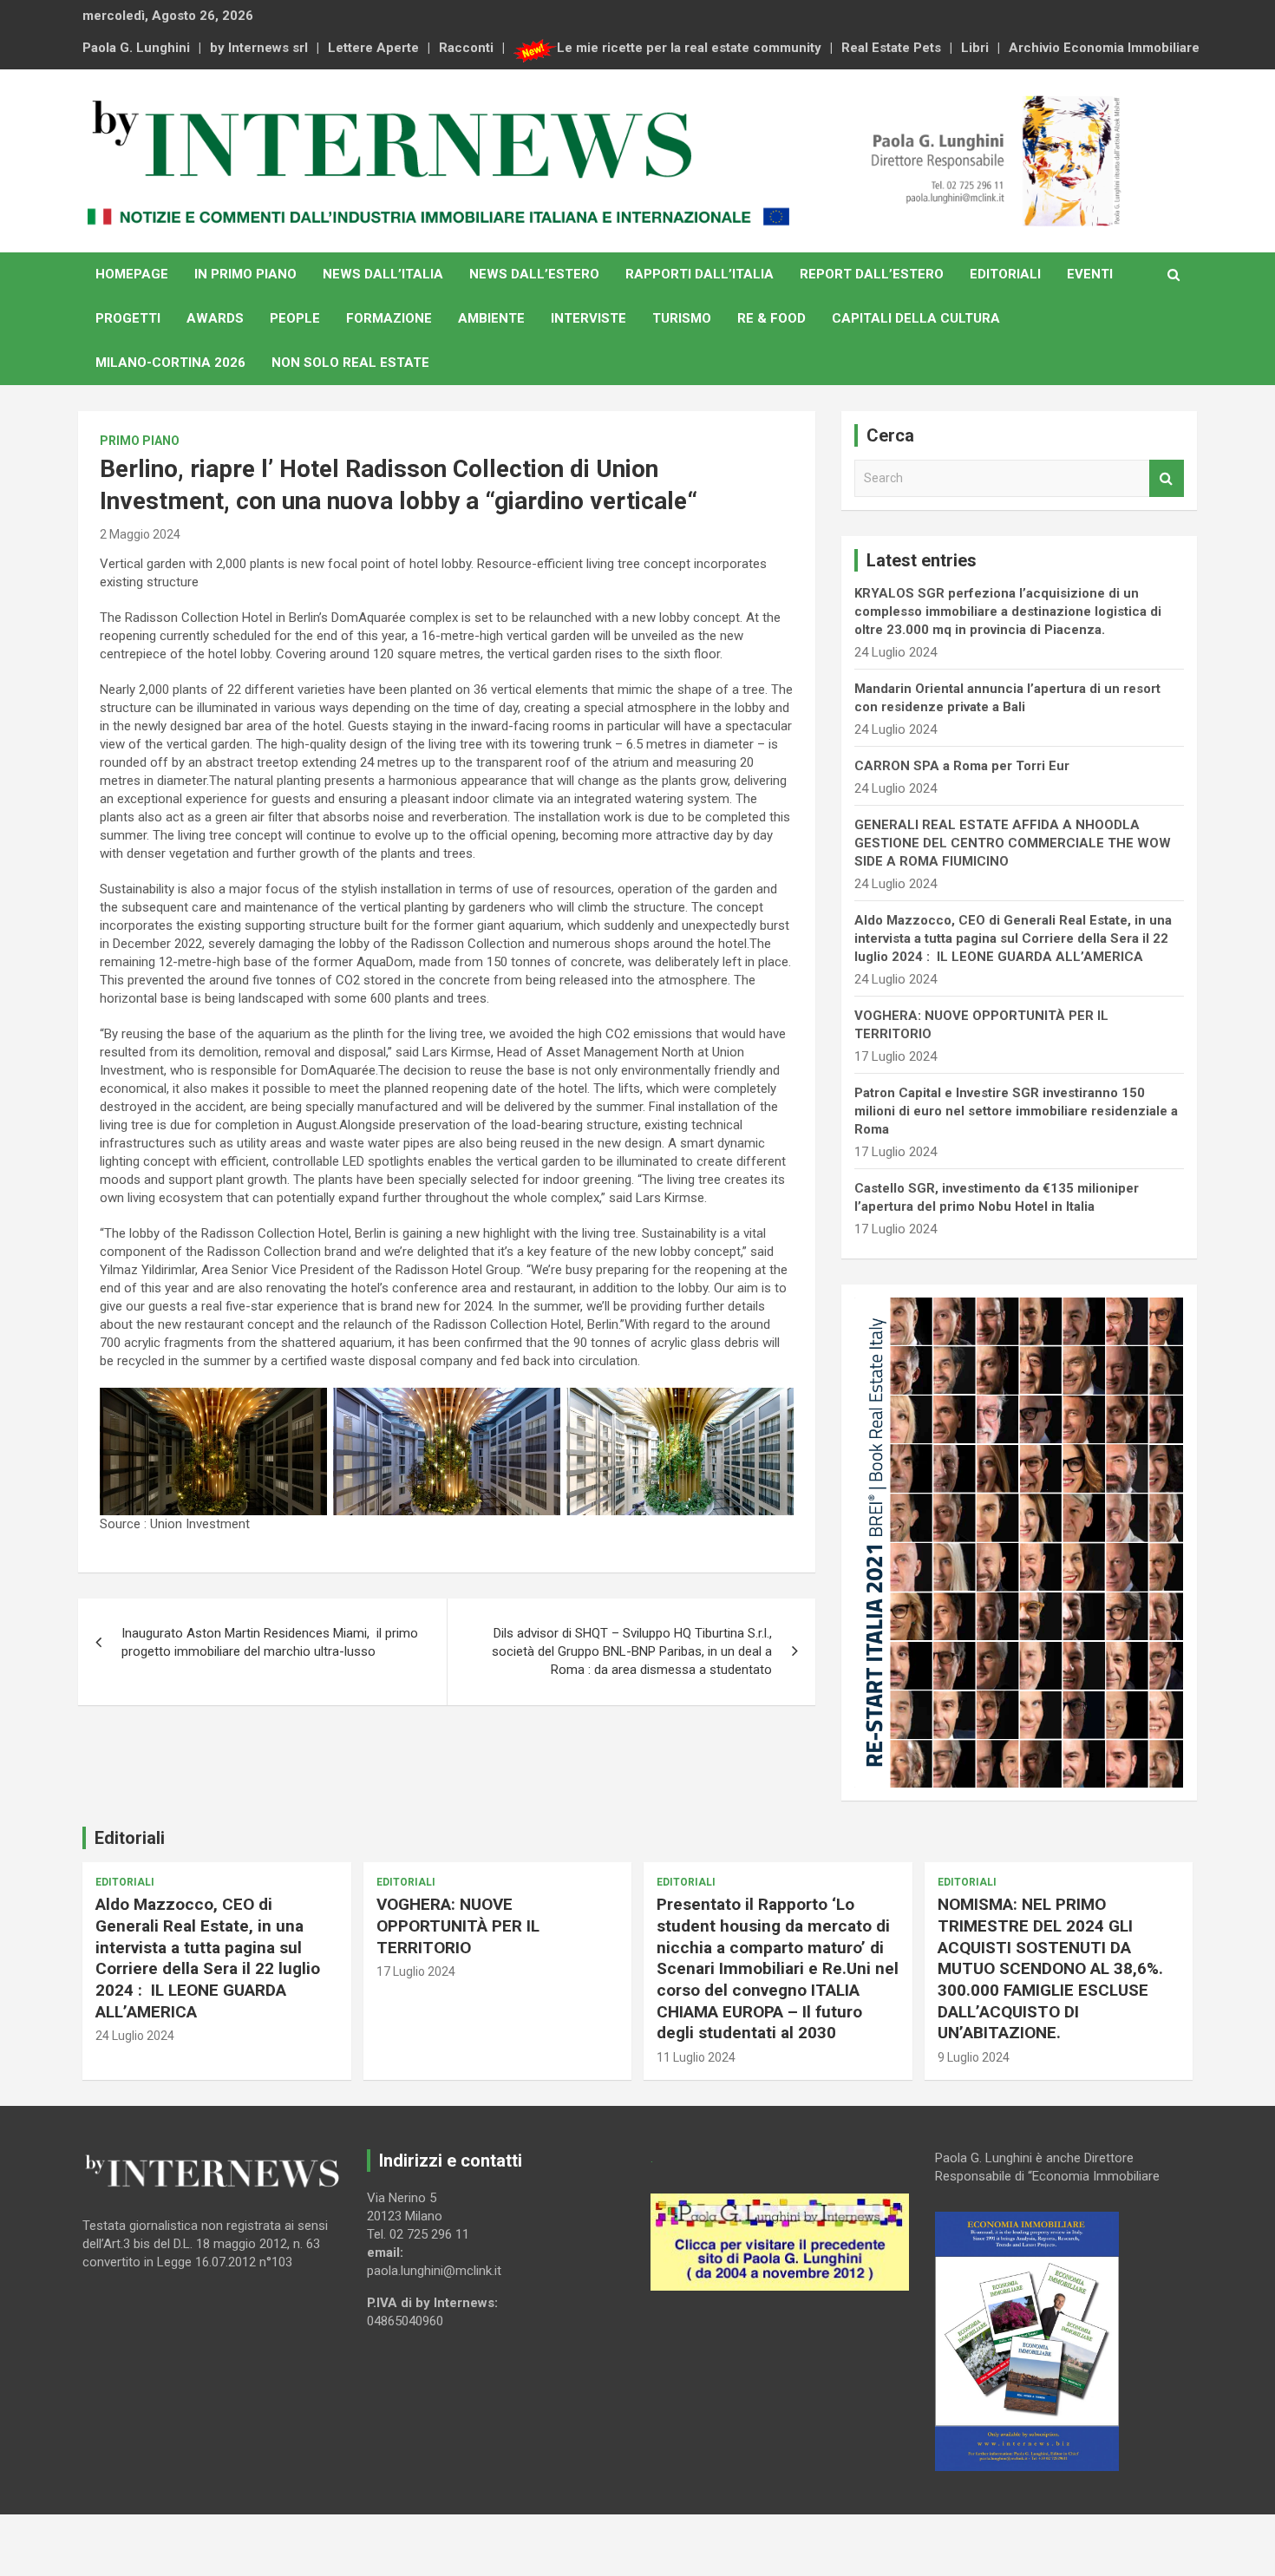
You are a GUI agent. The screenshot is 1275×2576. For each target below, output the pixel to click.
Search (1167, 478)
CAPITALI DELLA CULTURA (916, 318)
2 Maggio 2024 (140, 534)
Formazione (389, 318)
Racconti (466, 48)
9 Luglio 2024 (974, 2057)
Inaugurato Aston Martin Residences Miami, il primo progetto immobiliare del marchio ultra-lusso (270, 1642)
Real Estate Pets (891, 48)
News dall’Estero (534, 274)
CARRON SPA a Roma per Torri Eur (962, 766)
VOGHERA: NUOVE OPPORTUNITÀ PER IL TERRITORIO (458, 1925)
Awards (215, 318)
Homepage (132, 274)
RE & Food (772, 318)
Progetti (128, 318)
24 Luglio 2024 (135, 2036)
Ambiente (491, 318)
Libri (975, 48)
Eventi (1090, 274)
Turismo (682, 318)
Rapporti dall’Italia (700, 274)
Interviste (588, 318)
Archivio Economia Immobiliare (1104, 48)
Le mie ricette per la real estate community (689, 48)
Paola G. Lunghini (136, 48)
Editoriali (1005, 274)
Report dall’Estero (872, 274)
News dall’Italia (383, 274)
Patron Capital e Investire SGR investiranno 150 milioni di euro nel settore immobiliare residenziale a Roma (1016, 1111)
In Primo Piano (245, 274)
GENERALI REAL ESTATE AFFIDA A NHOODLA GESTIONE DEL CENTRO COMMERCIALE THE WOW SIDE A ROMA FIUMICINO (1013, 843)
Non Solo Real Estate (350, 363)
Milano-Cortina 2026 (170, 363)
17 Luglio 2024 (416, 1971)
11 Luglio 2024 (696, 2057)
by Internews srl (259, 48)
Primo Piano (140, 441)
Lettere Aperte (373, 48)
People (295, 318)
